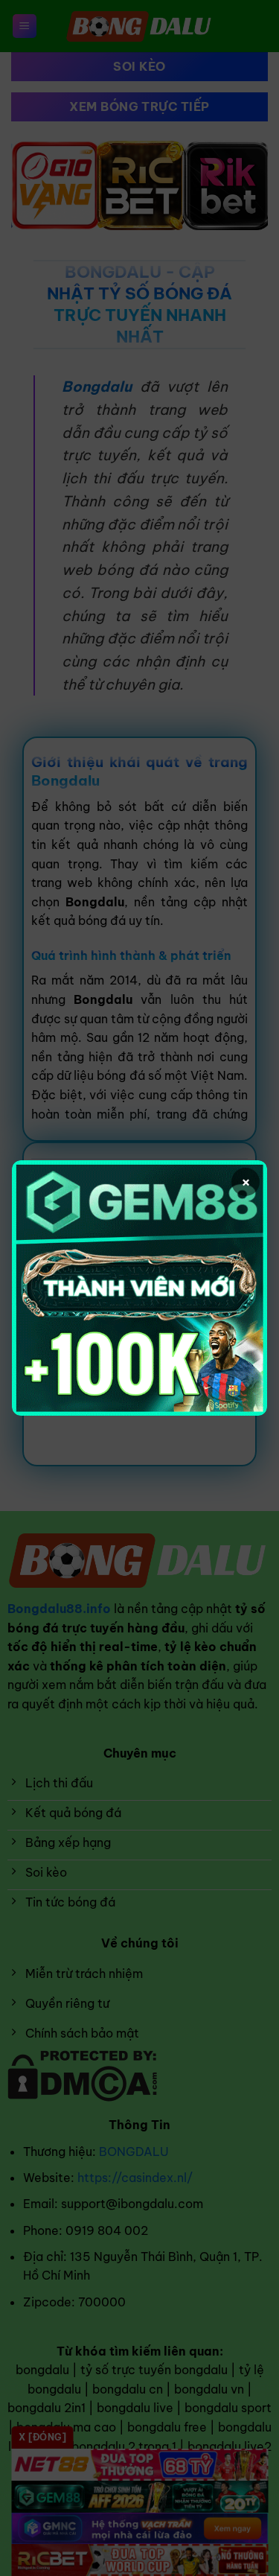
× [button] (246, 1182)
